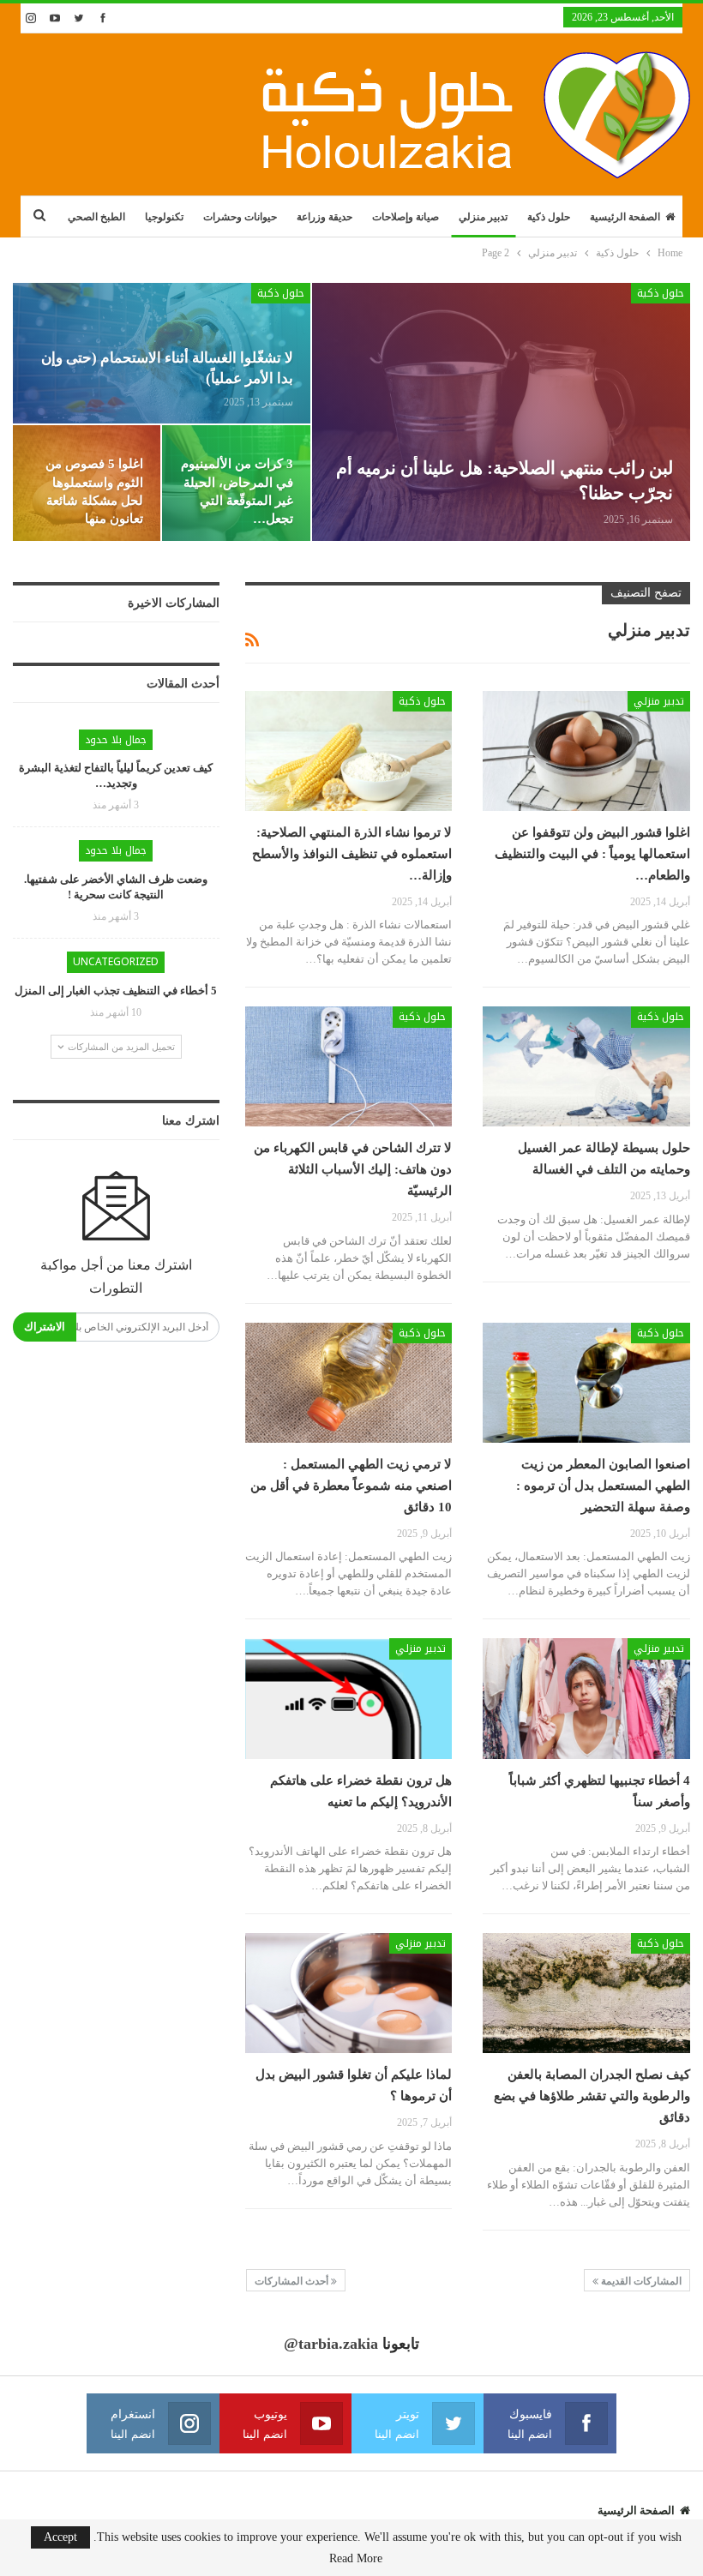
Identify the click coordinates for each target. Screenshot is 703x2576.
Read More (356, 2559)
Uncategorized (116, 962)
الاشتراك (45, 1327)
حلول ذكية (549, 217)
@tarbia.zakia (331, 2344)
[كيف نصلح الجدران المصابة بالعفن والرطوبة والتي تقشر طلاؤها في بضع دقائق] (586, 1993)
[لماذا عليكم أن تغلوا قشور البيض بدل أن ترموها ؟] (349, 1993)
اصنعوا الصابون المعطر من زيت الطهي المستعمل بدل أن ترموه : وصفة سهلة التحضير (603, 1486)
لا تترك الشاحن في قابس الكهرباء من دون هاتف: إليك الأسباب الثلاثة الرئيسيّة (353, 1169)
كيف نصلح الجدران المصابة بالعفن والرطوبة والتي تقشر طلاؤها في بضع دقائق (592, 2096)
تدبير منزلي (483, 217)
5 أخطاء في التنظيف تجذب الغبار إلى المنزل (116, 991)
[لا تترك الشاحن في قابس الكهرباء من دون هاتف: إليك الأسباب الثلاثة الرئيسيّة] (349, 1066)
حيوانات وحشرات (240, 217)
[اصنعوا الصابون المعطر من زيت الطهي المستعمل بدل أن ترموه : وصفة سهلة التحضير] (586, 1383)
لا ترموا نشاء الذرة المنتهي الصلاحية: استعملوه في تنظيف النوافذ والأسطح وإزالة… (352, 854)
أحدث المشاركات (293, 2281)
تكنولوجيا (164, 217)
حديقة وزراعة (324, 217)
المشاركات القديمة (640, 2281)
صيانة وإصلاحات (406, 217)
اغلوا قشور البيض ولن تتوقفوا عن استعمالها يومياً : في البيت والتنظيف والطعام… (592, 854)
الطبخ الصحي (96, 217)
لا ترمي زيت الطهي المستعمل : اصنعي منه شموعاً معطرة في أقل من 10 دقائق (351, 1486)
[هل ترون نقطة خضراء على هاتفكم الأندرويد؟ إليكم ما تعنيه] (349, 1698)
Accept (60, 2537)
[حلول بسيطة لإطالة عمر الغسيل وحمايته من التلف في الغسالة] (586, 1066)
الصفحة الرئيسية (625, 217)
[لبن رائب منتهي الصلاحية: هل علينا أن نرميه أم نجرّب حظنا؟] (501, 412)
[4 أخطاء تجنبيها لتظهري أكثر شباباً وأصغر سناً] (586, 1698)
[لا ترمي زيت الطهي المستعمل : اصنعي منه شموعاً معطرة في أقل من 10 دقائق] (349, 1383)
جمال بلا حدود (116, 740)
